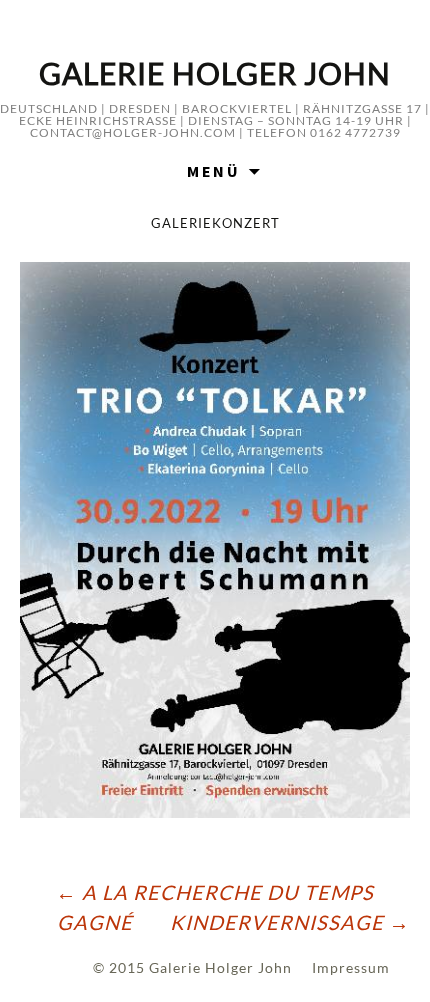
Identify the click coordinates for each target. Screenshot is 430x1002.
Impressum (351, 967)
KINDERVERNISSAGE (290, 922)
